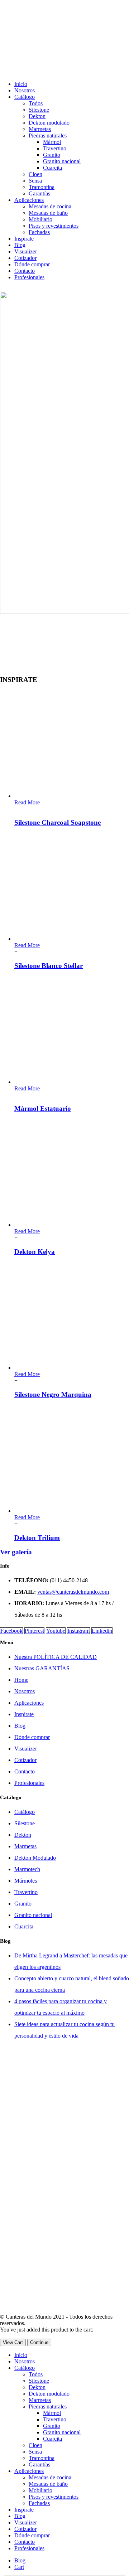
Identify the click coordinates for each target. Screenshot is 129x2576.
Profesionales (29, 277)
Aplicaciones (29, 200)
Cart (19, 2567)
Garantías (39, 193)
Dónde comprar (32, 264)
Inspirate (24, 239)
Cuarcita (52, 168)
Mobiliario (40, 219)
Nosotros (25, 90)
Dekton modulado (49, 123)
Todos (36, 103)
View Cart (13, 2342)
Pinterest (34, 1631)
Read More (27, 802)
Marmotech (27, 1869)
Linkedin (102, 1631)
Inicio (21, 84)
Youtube (56, 1631)
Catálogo (25, 97)
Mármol (52, 142)
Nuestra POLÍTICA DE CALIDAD (56, 1657)
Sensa (35, 181)
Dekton (37, 116)
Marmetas (40, 129)
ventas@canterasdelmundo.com (73, 1592)
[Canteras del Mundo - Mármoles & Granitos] (64, 2310)
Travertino (55, 148)
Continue (39, 2342)
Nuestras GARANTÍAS (42, 1668)
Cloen (35, 174)
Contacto (25, 271)
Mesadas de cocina (50, 206)
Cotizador (25, 258)
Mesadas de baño (48, 213)
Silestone (39, 110)
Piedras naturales (48, 135)
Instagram (78, 1631)
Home (21, 1680)
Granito (52, 155)
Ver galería (16, 1552)
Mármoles (26, 1881)
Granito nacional (62, 161)
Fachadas (39, 232)
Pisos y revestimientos (54, 226)
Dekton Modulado (35, 1858)
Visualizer (26, 251)
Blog (20, 245)
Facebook (11, 1631)
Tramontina (42, 187)
